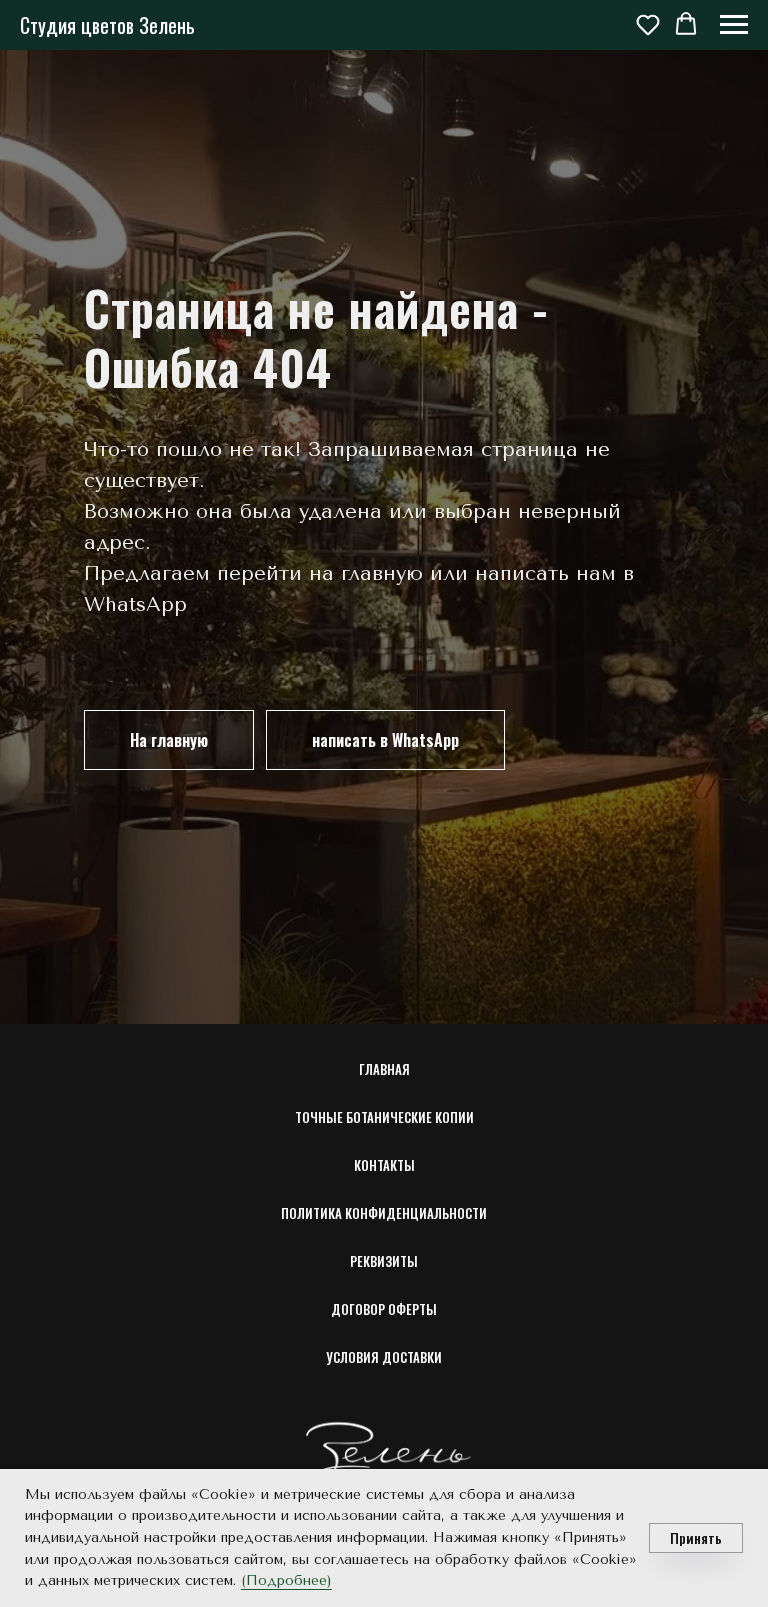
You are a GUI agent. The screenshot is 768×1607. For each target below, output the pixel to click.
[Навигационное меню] (734, 25)
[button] (648, 24)
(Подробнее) (286, 1580)
